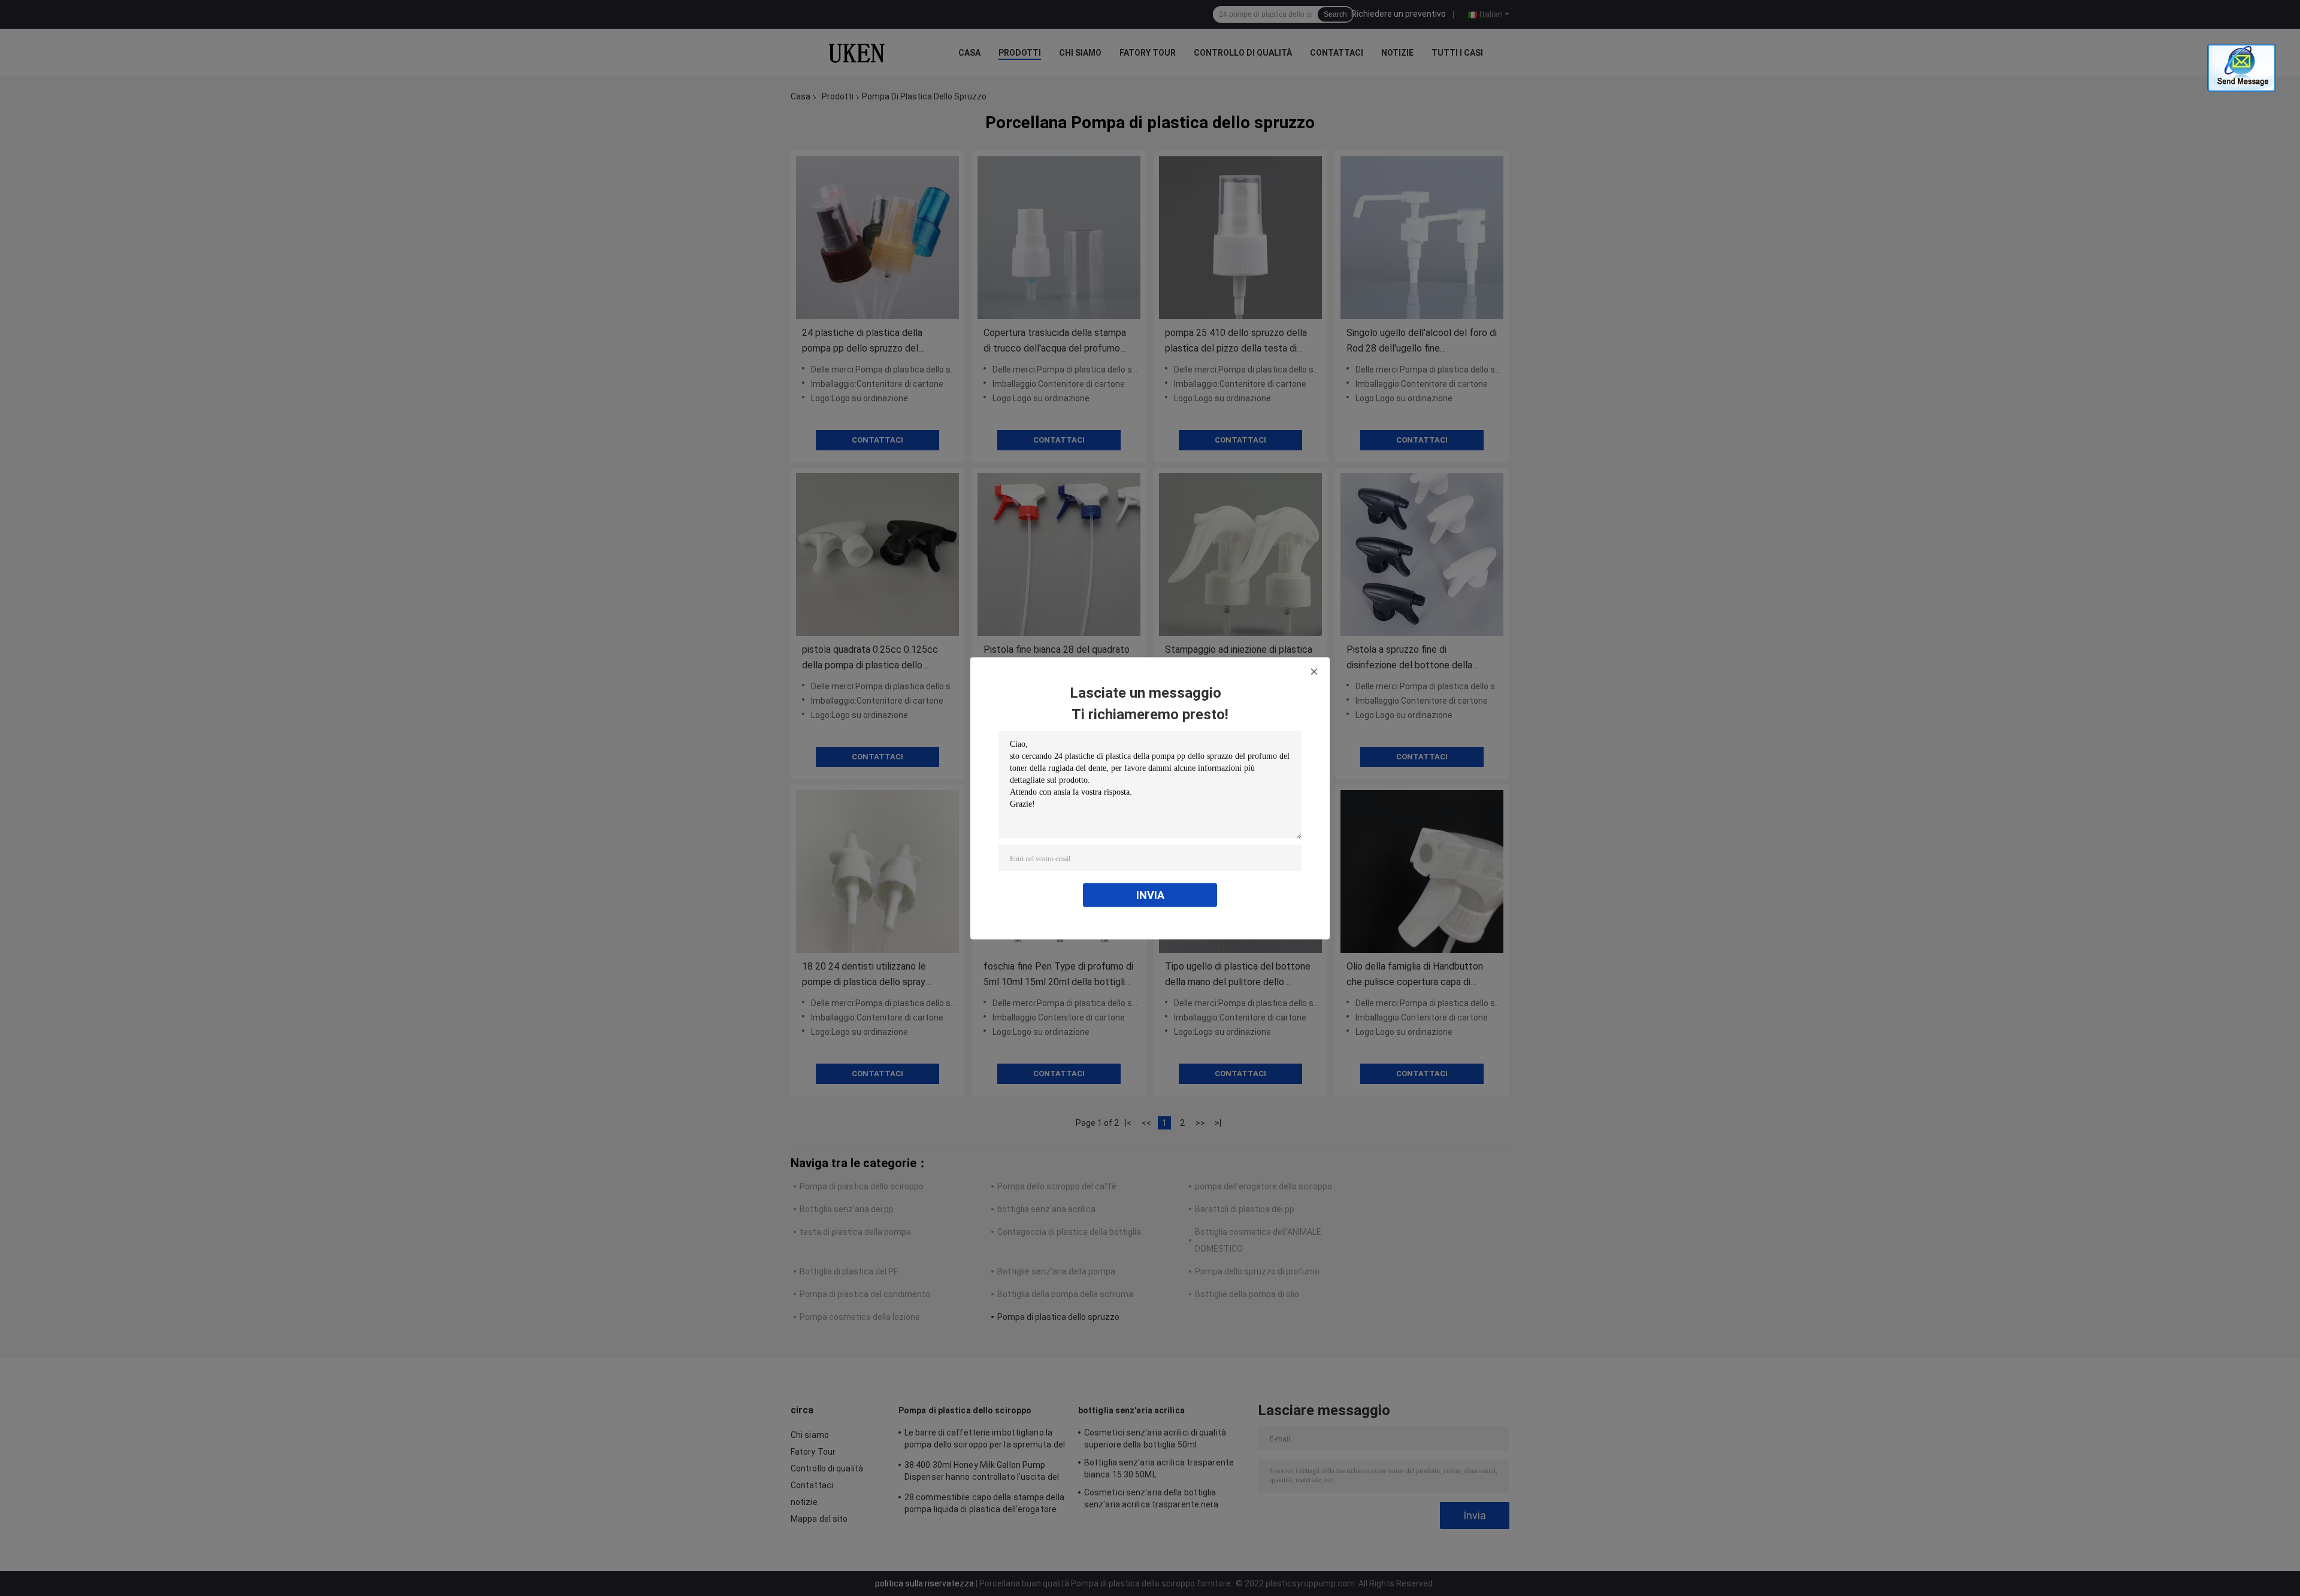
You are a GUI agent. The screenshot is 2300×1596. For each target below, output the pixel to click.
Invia (1150, 894)
